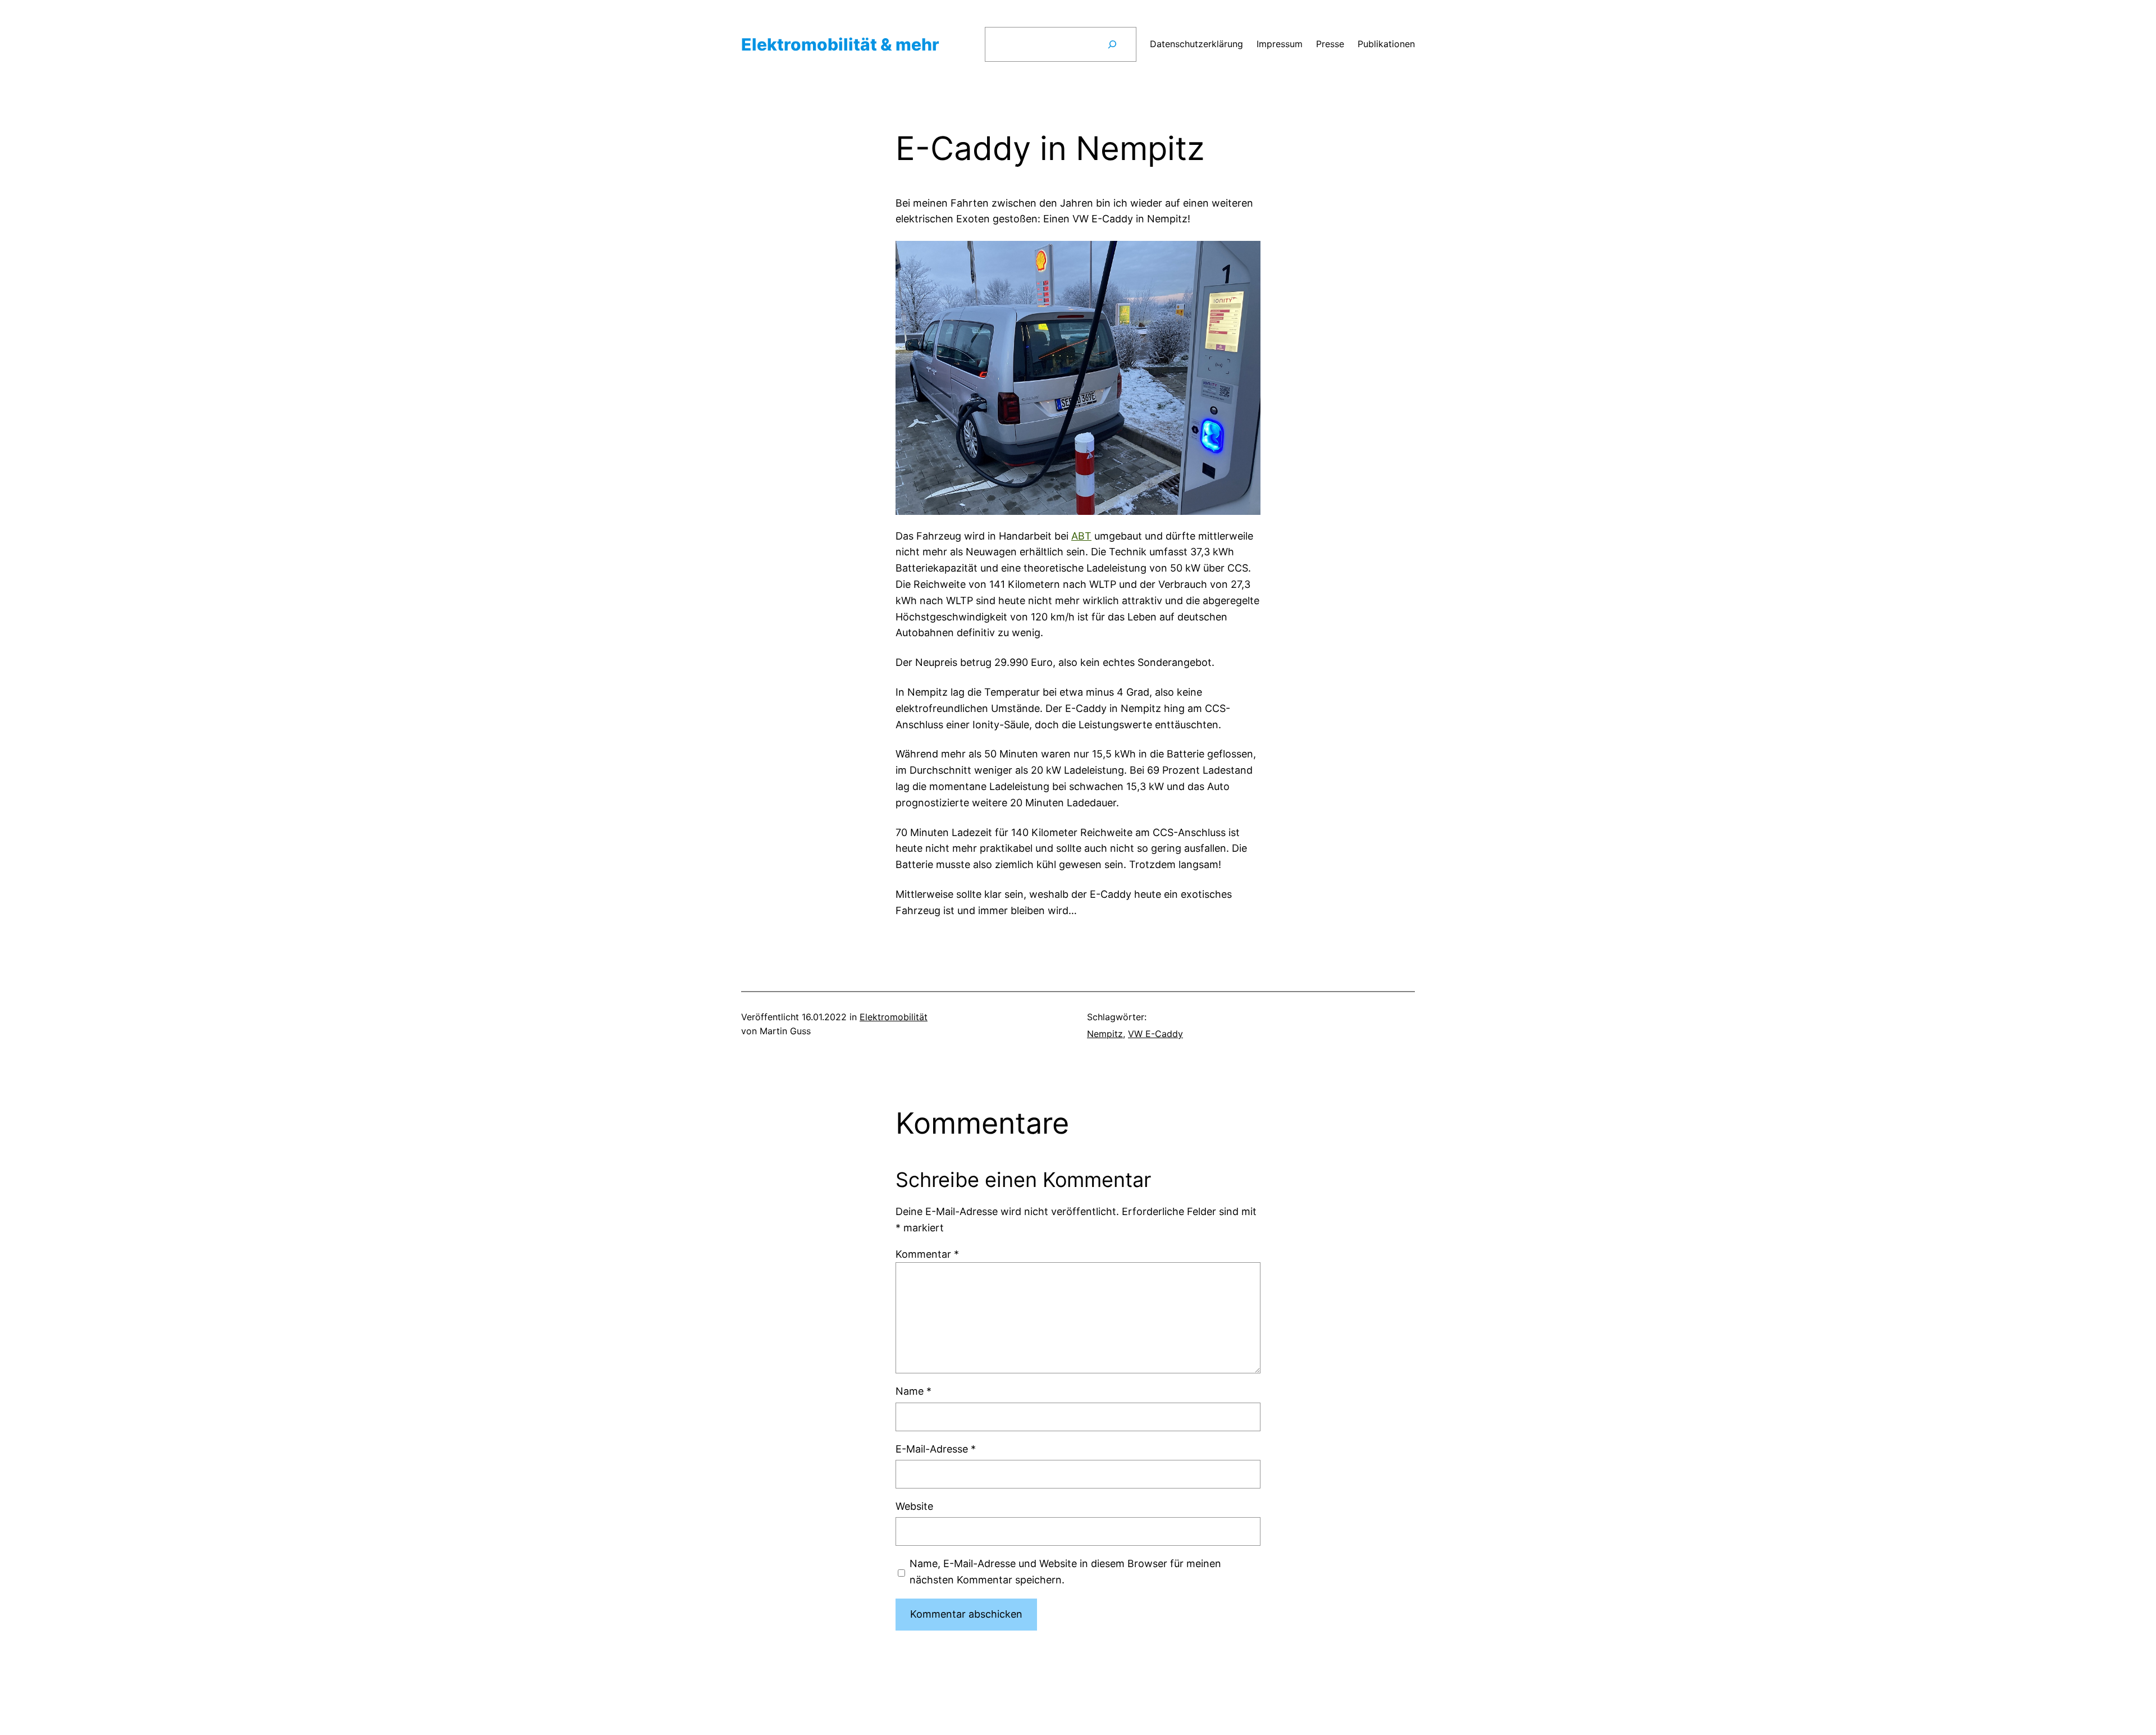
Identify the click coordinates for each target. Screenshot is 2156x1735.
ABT (1081, 536)
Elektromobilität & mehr (840, 44)
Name (913, 1391)
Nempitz (1105, 1034)
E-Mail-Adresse (936, 1449)
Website (914, 1506)
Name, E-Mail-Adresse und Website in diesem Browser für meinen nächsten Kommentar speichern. (1065, 1572)
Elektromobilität (894, 1017)
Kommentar (927, 1254)
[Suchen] (1112, 44)
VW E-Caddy (1155, 1034)
